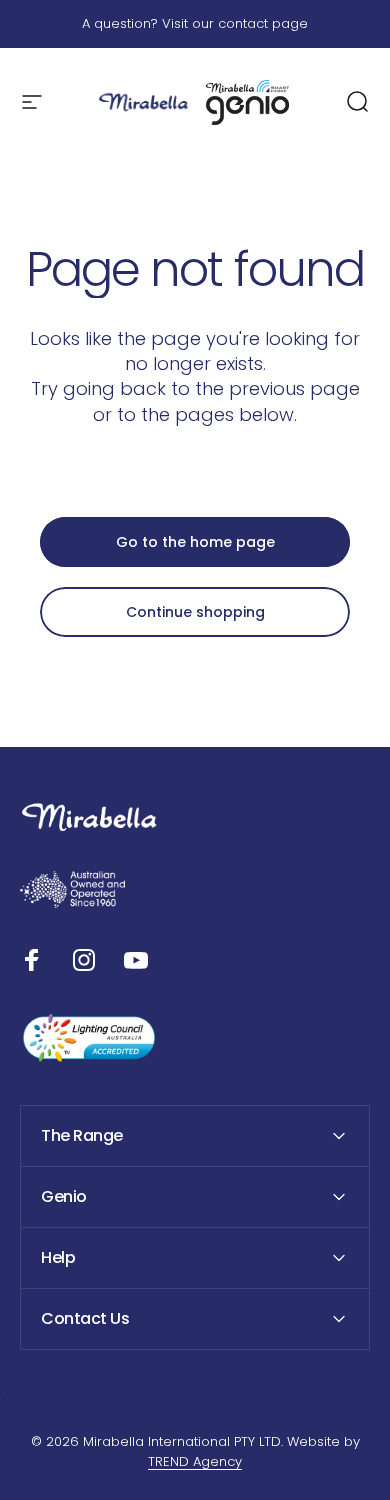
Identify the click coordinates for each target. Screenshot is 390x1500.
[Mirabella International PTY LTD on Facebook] (32, 960)
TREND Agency (195, 1461)
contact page (263, 23)
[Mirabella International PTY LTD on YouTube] (136, 960)
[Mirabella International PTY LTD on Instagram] (84, 960)
